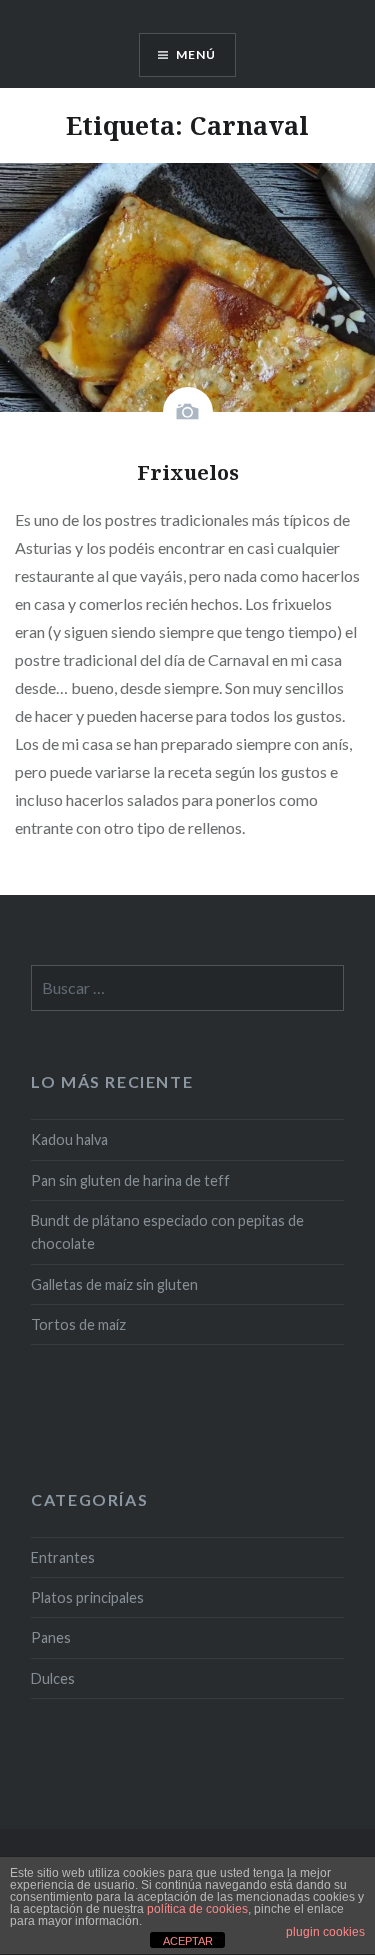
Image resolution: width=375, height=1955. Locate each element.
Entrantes (63, 1557)
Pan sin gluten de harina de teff (130, 1180)
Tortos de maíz (78, 1324)
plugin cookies (325, 1932)
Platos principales (87, 1597)
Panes (51, 1637)
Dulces (53, 1678)
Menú (196, 54)
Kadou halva (69, 1139)
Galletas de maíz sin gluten (114, 1284)
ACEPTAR (188, 1941)
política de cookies (197, 1909)
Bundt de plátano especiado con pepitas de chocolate (167, 1232)
